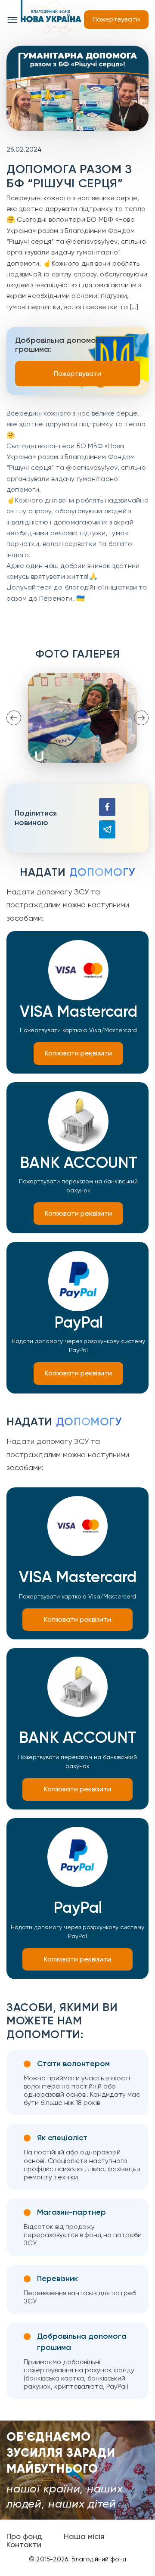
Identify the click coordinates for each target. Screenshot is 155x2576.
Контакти (24, 2545)
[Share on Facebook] (107, 807)
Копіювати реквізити (78, 1053)
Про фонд (24, 2536)
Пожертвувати (116, 19)
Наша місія (84, 2536)
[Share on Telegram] (107, 829)
